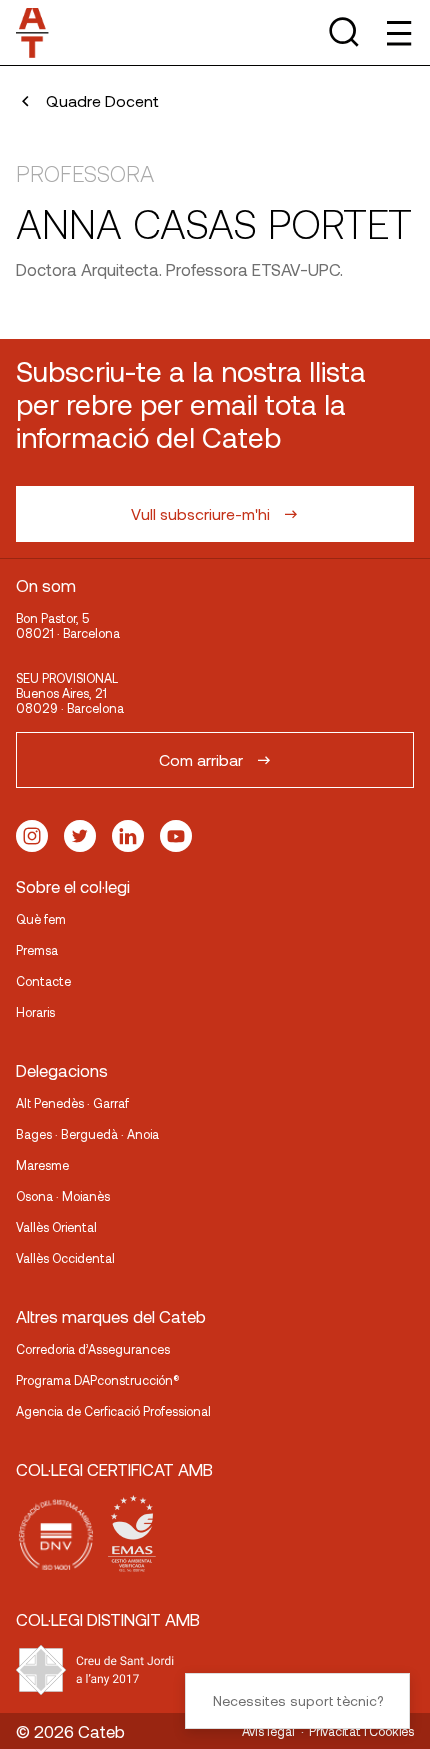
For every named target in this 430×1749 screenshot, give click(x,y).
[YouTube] (176, 836)
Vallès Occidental (65, 1258)
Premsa (37, 950)
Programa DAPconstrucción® (98, 1380)
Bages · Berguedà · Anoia (87, 1134)
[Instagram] (32, 836)
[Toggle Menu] (397, 32)
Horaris (35, 1012)
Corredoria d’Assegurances (93, 1349)
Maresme (42, 1165)
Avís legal (268, 1731)
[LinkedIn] (128, 836)
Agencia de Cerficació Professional (113, 1411)
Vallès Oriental (56, 1227)
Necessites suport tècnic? (298, 1700)
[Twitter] (80, 836)
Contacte (43, 981)
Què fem (41, 919)
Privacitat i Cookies (361, 1731)
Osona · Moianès (63, 1196)
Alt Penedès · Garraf (72, 1103)
